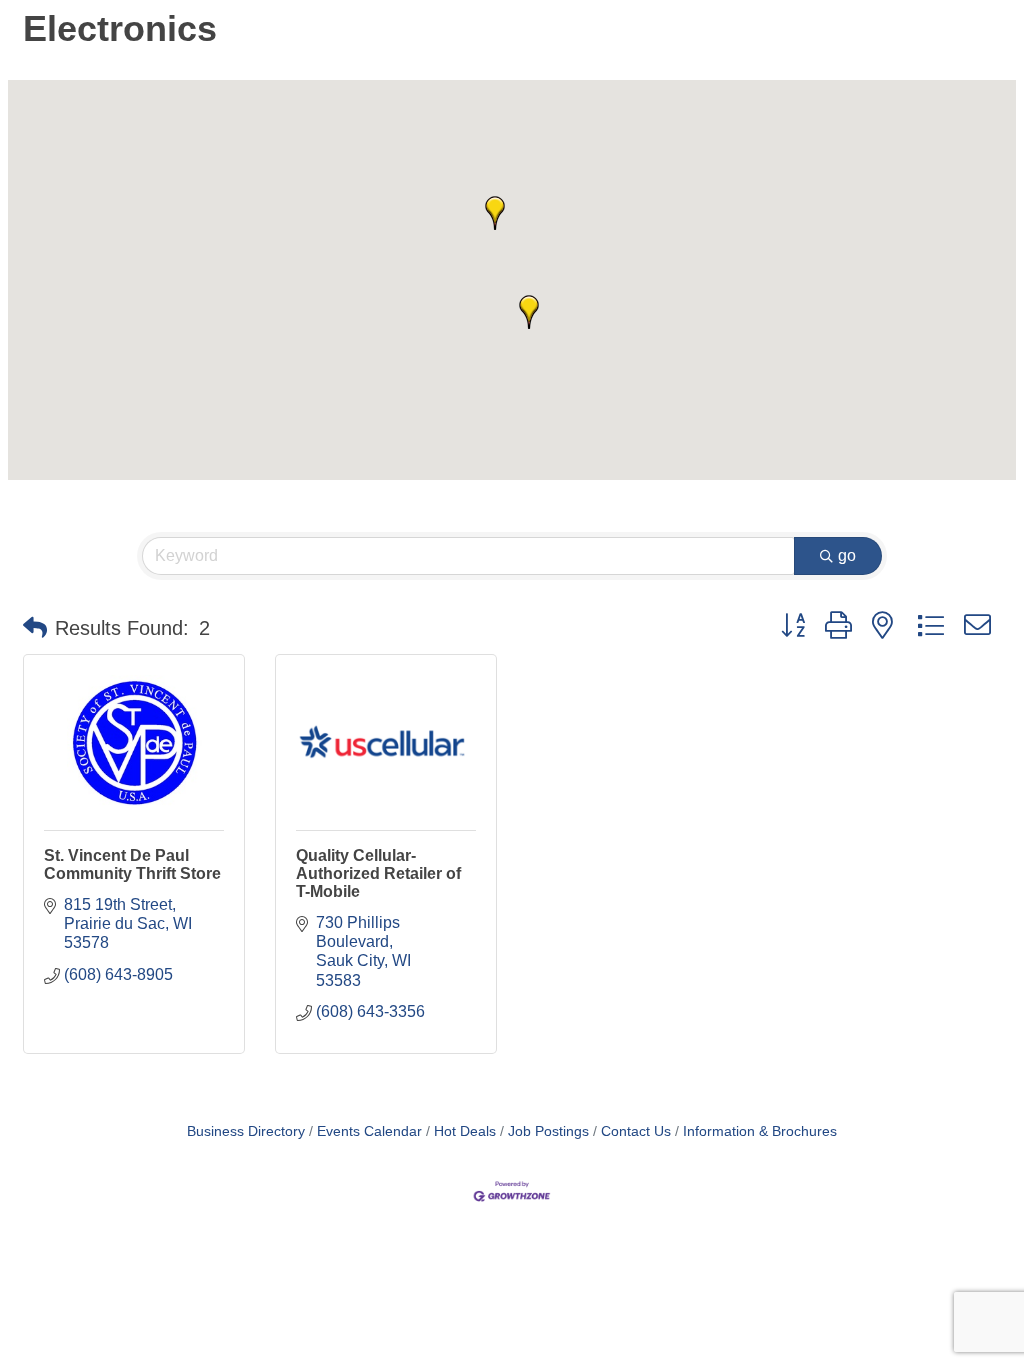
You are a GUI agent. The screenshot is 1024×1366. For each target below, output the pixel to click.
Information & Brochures (760, 1131)
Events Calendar (369, 1131)
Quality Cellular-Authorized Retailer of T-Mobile (378, 873)
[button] (529, 312)
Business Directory (246, 1131)
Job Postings (548, 1131)
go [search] (847, 555)
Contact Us (636, 1131)
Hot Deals (465, 1131)
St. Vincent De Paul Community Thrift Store (132, 864)
